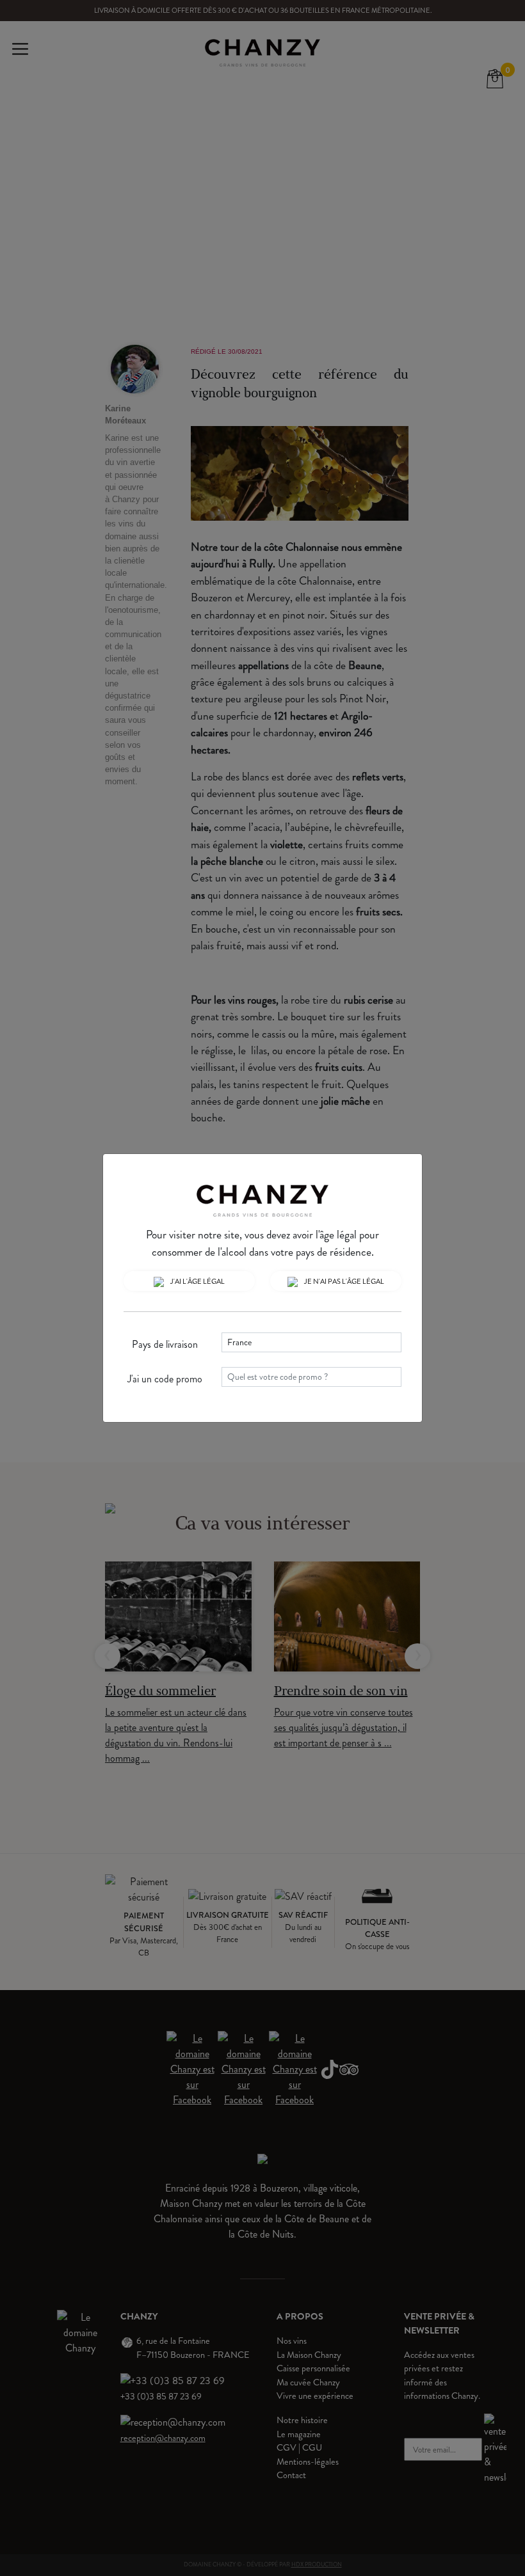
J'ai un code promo (165, 1379)
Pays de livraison (165, 1344)
